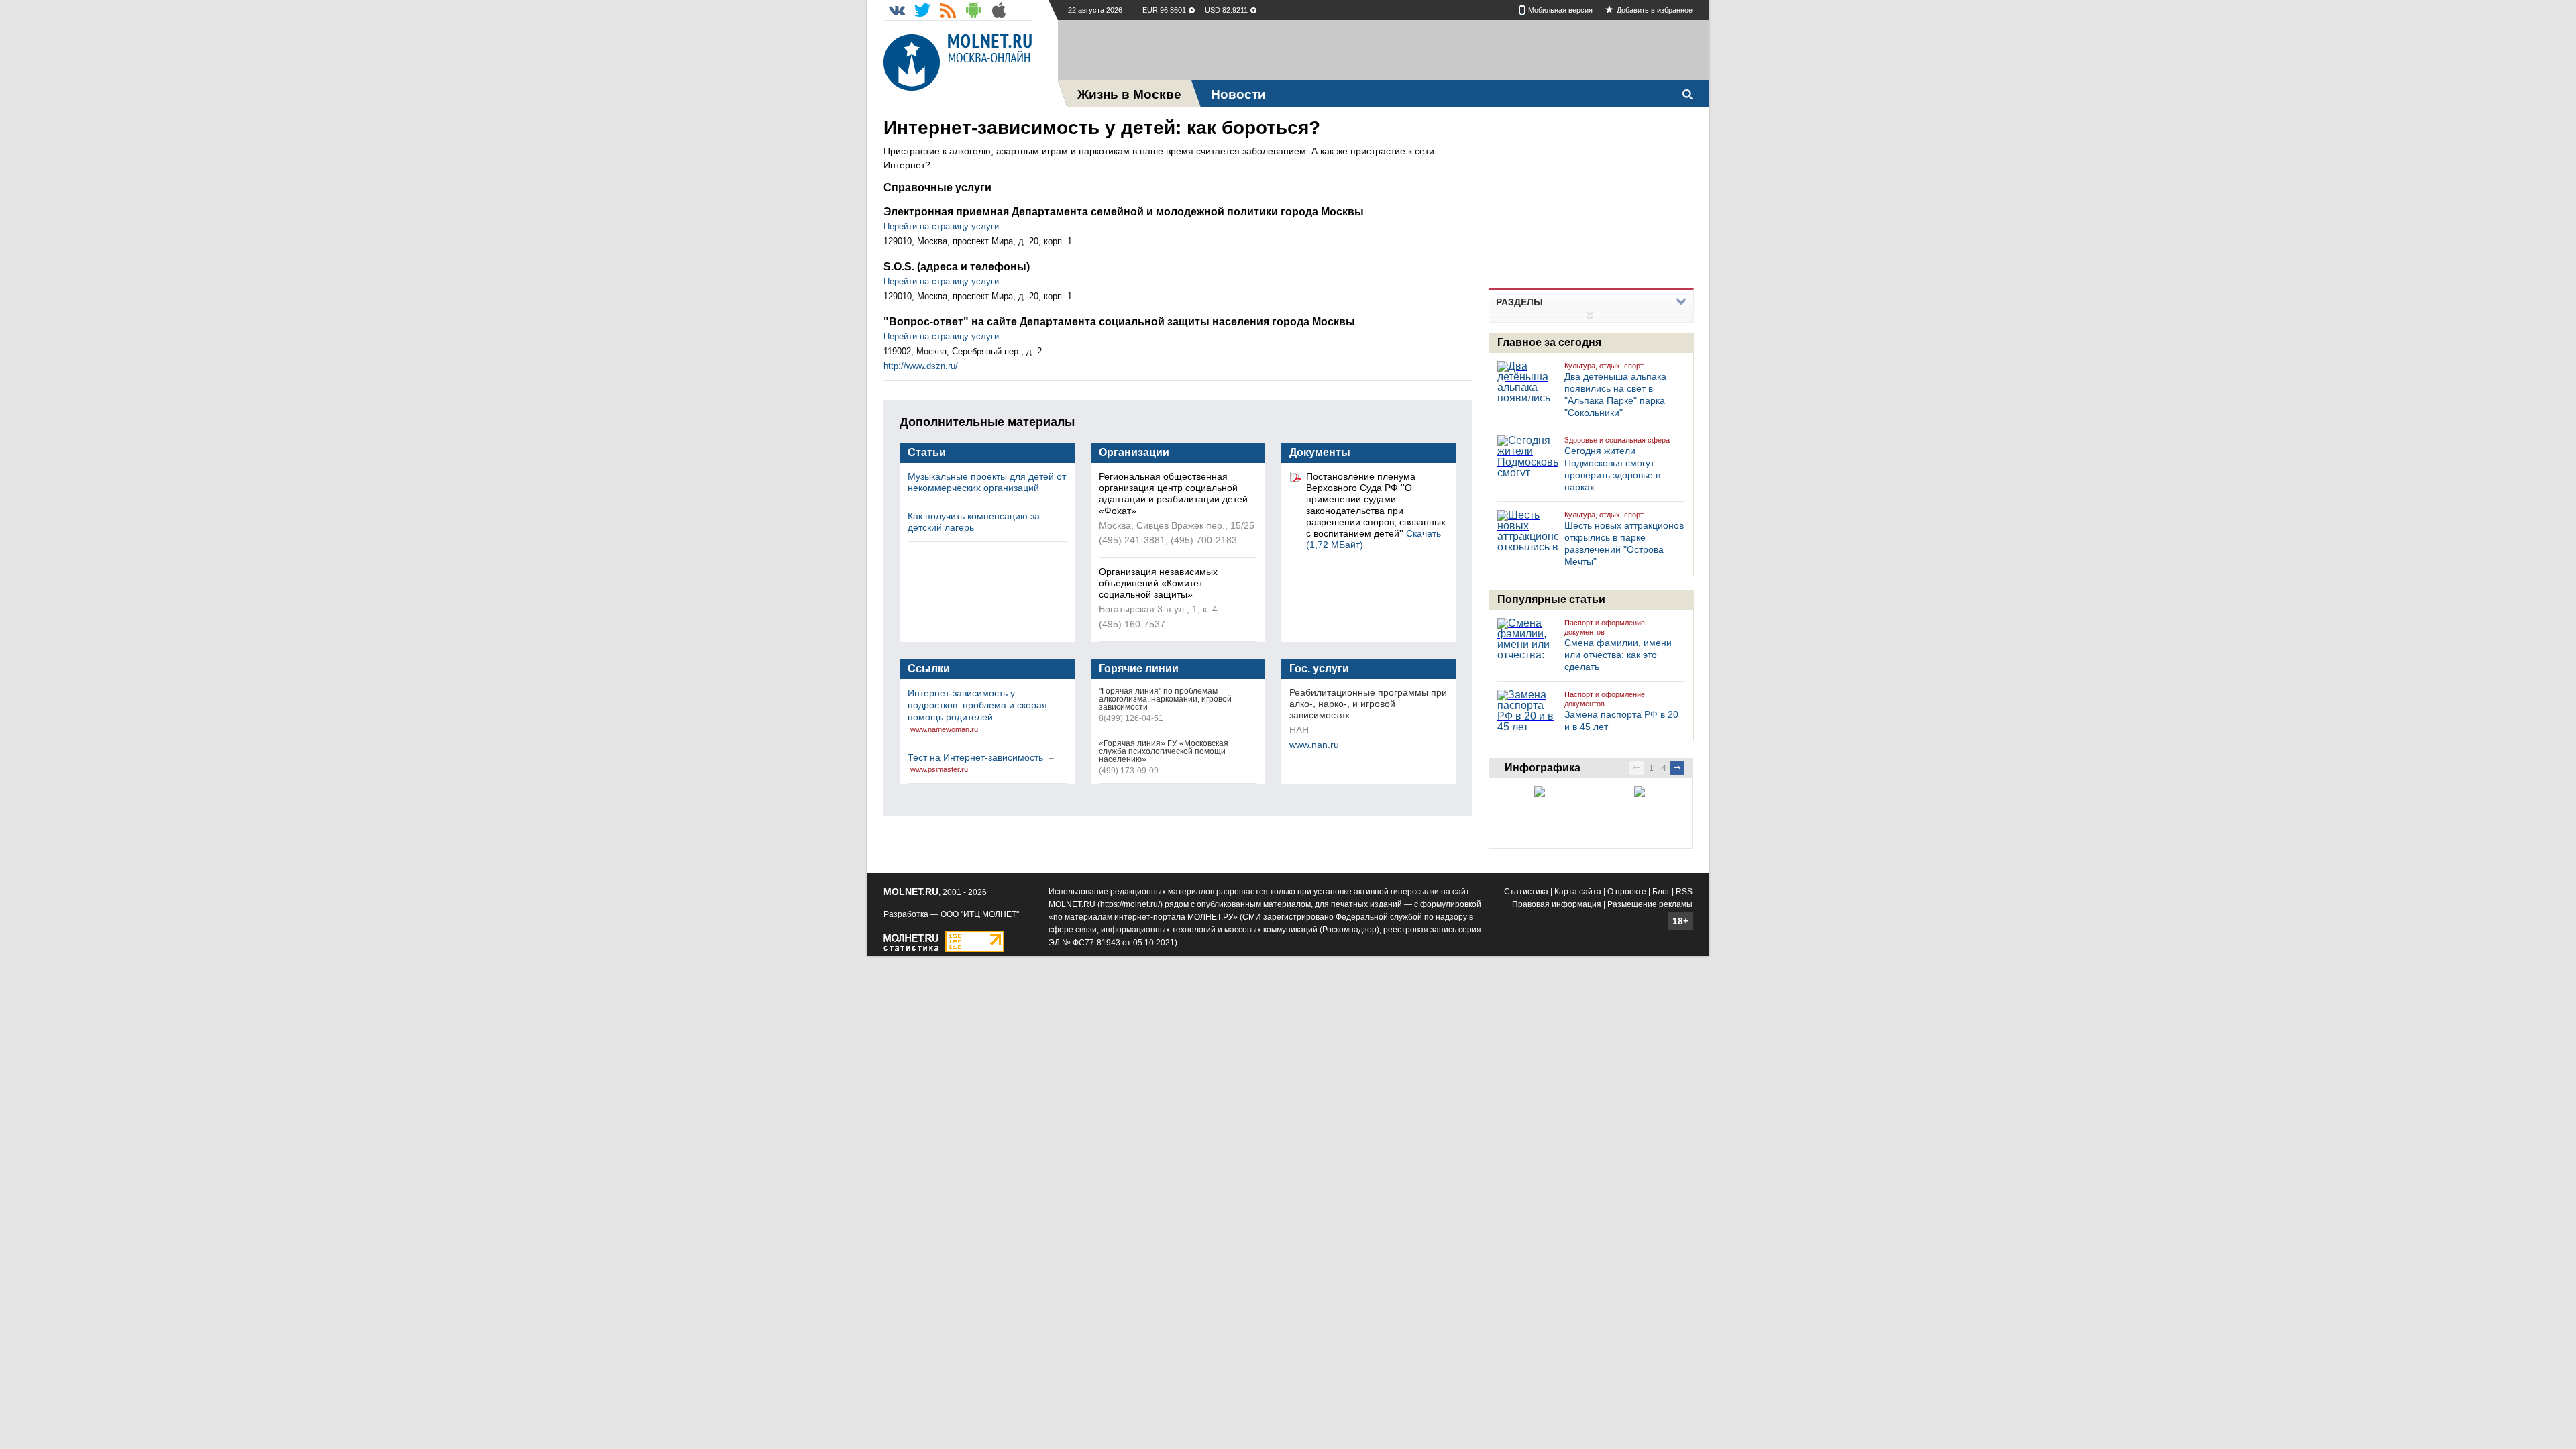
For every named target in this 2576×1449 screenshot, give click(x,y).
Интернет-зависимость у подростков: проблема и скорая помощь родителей (977, 705)
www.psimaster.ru (939, 769)
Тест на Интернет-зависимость (977, 757)
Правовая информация (1557, 904)
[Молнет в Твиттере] (922, 10)
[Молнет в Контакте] (897, 10)
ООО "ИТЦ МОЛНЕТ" (980, 914)
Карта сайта (1578, 892)
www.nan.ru (1314, 745)
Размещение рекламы (1650, 904)
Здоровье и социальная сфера (1617, 440)
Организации (1134, 452)
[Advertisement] (1383, 50)
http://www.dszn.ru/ (921, 366)
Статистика (1526, 892)
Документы (1320, 452)
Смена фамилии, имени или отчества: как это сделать (1618, 655)
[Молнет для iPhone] (999, 10)
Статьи (927, 452)
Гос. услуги (1319, 668)
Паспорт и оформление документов (1605, 627)
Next (1677, 768)
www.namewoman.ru (944, 729)
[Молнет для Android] (973, 10)
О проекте (1627, 892)
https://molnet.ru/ (1130, 904)
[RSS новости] (948, 10)
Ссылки (929, 668)
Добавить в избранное (1655, 10)
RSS (1684, 892)
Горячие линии (1139, 668)
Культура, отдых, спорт (1604, 366)
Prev (1636, 768)
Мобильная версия (1560, 10)
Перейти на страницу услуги (941, 226)
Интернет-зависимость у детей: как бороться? (1102, 128)
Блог (1661, 892)
